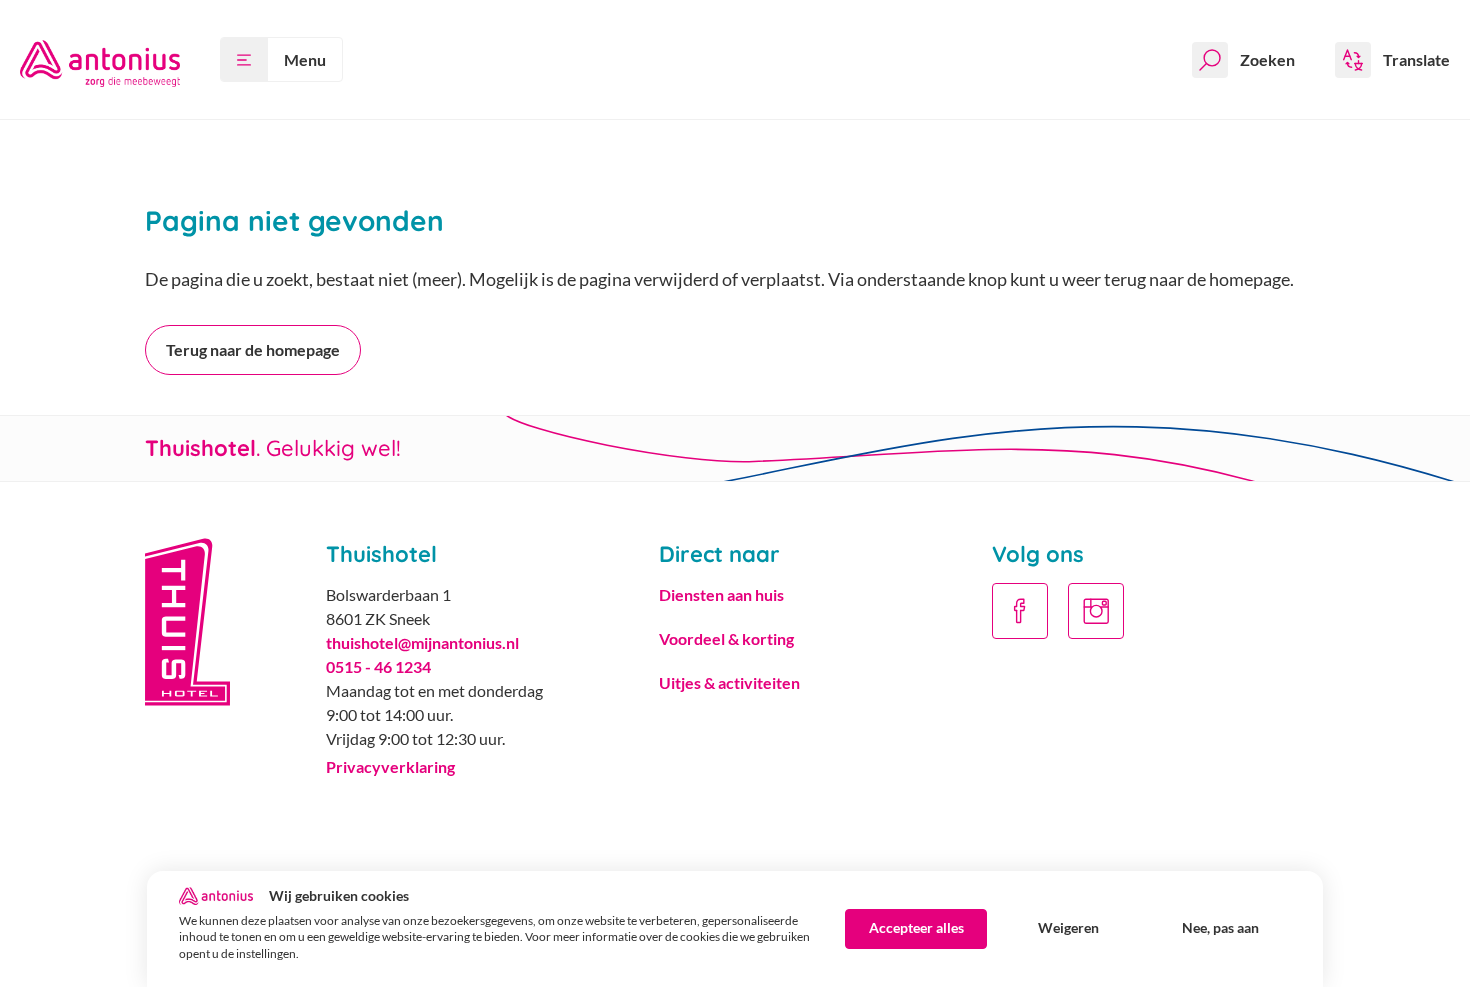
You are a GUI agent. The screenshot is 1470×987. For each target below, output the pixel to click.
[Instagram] (1096, 611)
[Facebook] (1020, 611)
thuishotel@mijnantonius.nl (422, 642)
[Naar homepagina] (100, 59)
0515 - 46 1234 (378, 666)
